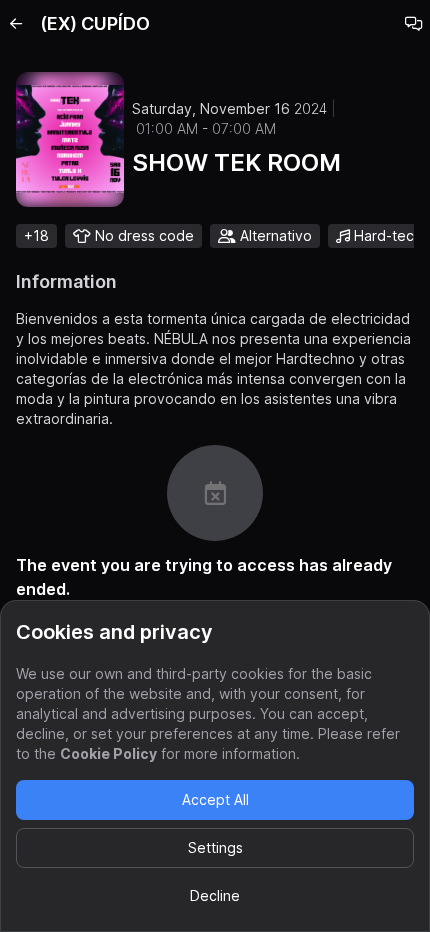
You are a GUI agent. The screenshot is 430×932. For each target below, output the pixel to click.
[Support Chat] (414, 24)
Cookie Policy (108, 753)
